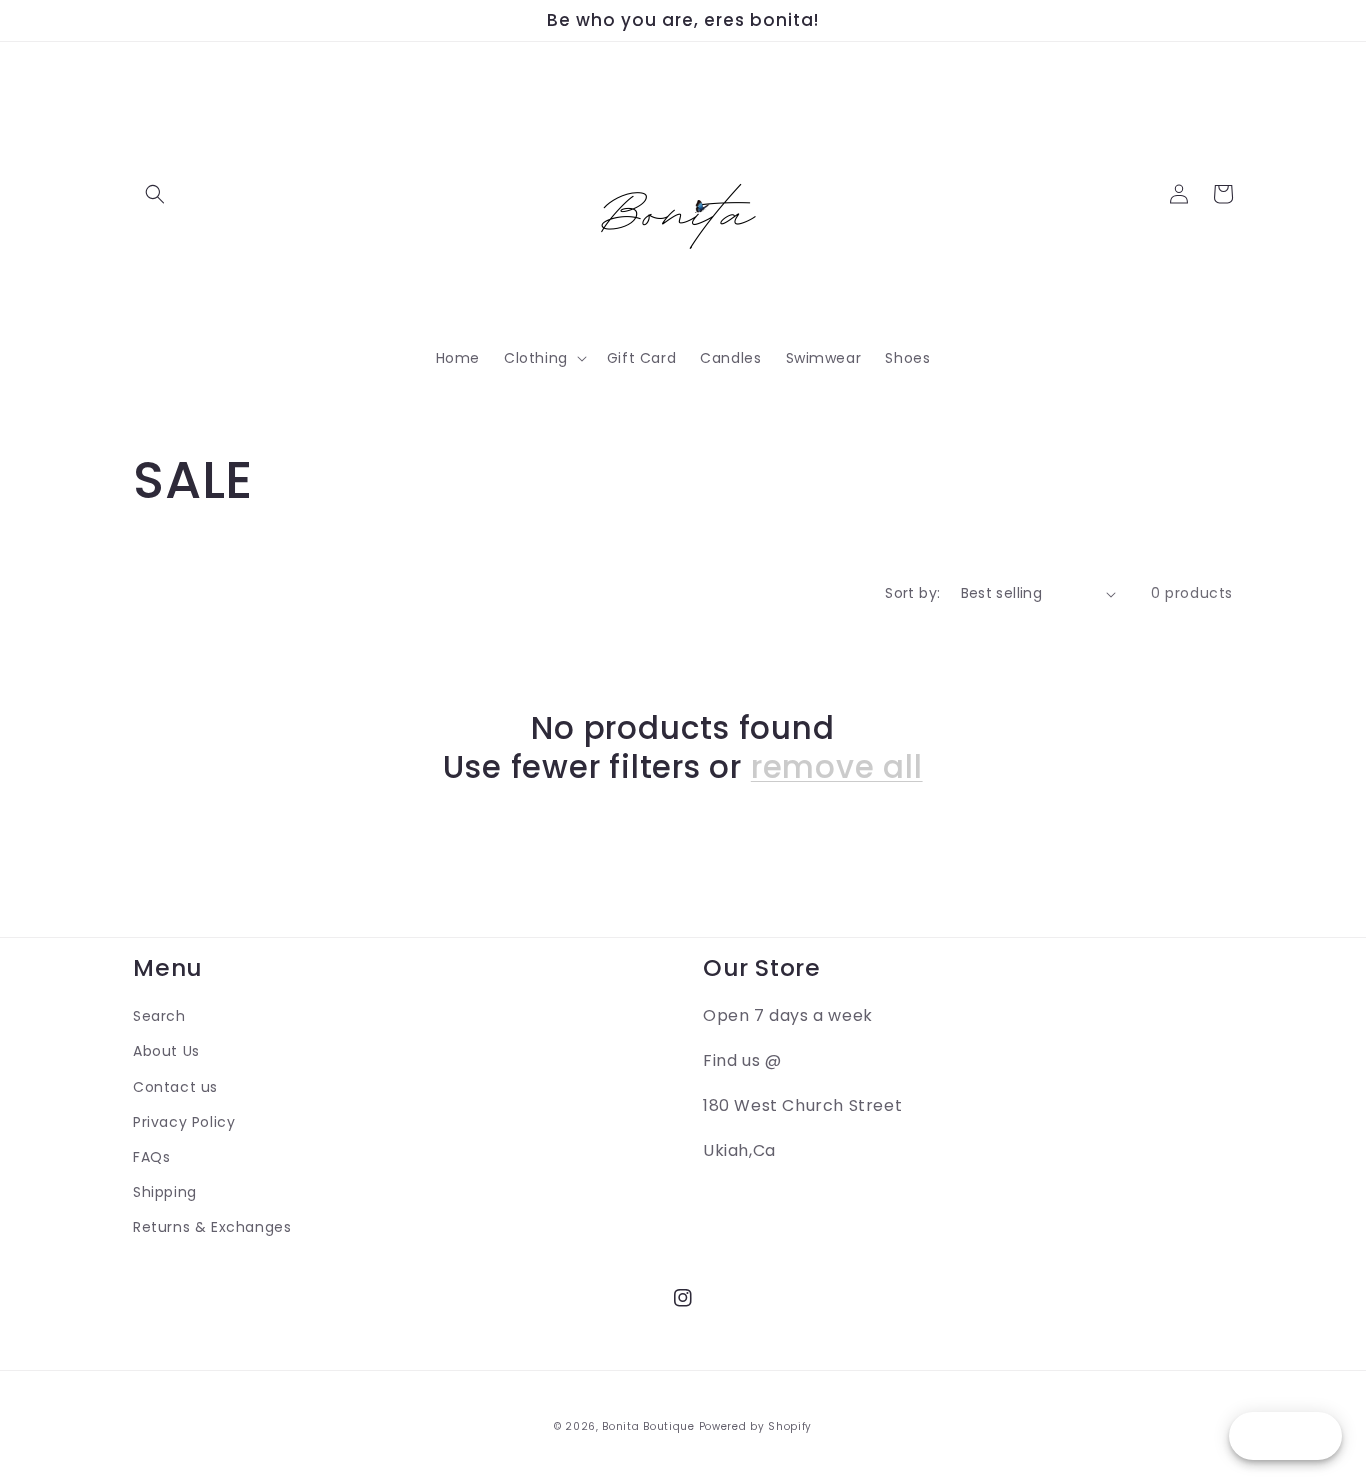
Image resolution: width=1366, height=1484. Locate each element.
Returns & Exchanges (212, 1227)
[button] (155, 194)
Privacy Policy (184, 1122)
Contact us (175, 1087)
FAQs (151, 1157)
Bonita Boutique (648, 1426)
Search (159, 1016)
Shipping (165, 1192)
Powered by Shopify (756, 1426)
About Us (166, 1051)
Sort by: (912, 593)
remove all (837, 767)
